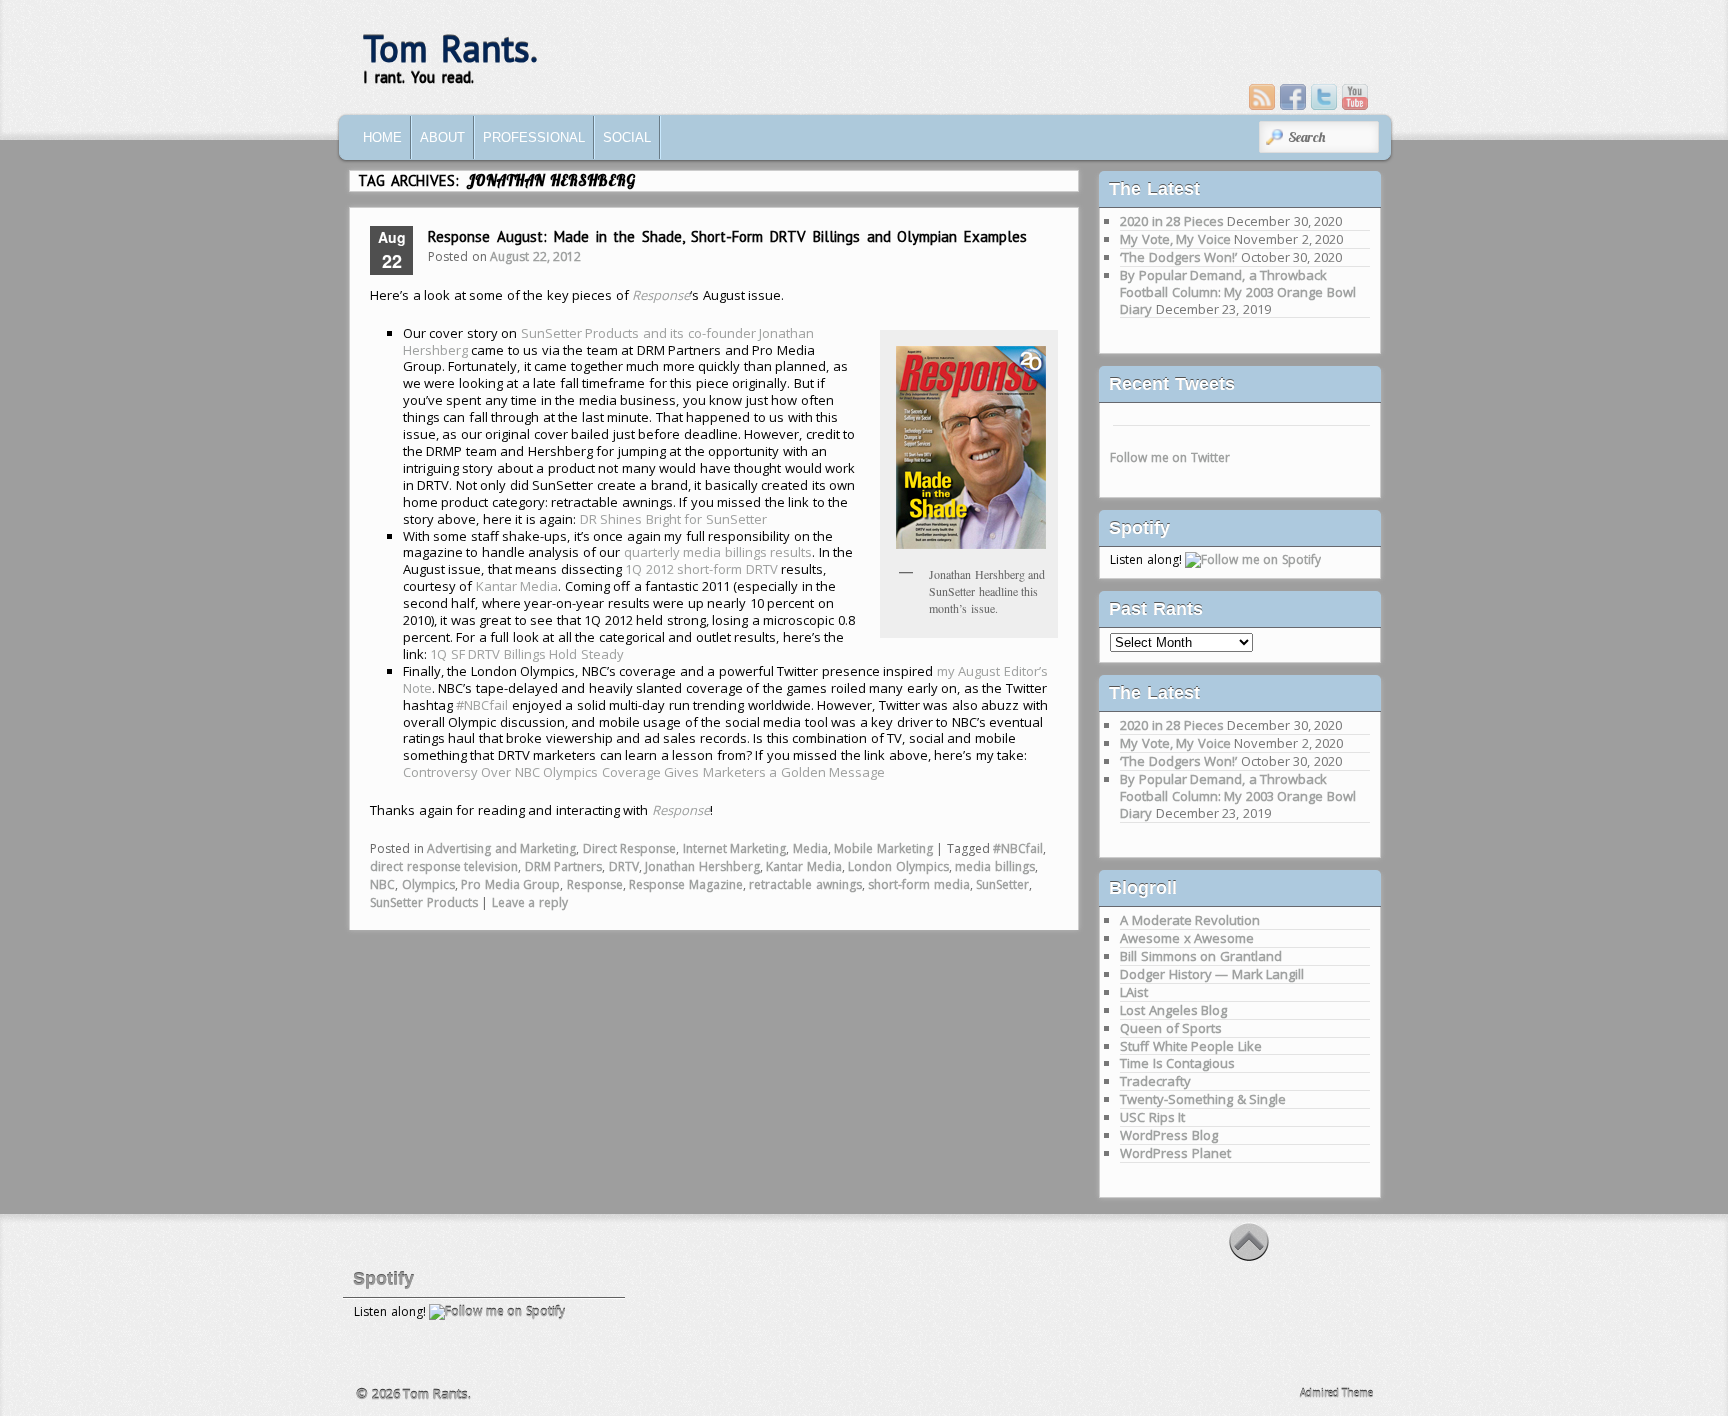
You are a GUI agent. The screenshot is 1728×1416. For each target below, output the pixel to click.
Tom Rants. (450, 48)
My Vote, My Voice (1175, 239)
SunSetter (1002, 884)
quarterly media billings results (718, 552)
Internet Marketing (735, 848)
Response (595, 884)
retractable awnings (805, 884)
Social (627, 137)
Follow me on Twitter (1170, 457)
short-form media (919, 884)
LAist (1134, 992)
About (442, 137)
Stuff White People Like (1191, 1046)
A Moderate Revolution (1190, 920)
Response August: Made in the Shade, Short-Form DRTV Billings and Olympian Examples (727, 236)
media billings (995, 866)
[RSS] (1262, 97)
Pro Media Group (510, 884)
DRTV (624, 866)
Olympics (428, 884)
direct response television (444, 866)
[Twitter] (1324, 97)
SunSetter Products (424, 902)
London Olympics (898, 866)
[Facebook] (1293, 97)
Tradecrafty (1155, 1081)
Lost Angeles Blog (1173, 1010)
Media (810, 848)
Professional (534, 137)
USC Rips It (1152, 1117)
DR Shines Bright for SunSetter (673, 519)
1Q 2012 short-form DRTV (701, 569)
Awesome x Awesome (1187, 938)
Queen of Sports (1171, 1028)
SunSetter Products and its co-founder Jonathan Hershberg (609, 341)
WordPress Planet (1175, 1153)
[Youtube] (1355, 97)
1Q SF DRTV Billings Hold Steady (527, 654)
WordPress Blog (1169, 1135)
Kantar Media (517, 586)
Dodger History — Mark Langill (1212, 974)
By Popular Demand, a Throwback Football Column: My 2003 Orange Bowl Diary (1238, 292)
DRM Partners (564, 866)
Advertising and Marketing (501, 848)
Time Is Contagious (1177, 1063)
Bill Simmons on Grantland (1201, 956)
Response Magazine (686, 884)
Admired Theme (1337, 1393)
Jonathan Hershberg (702, 866)
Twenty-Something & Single (1203, 1099)
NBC (382, 884)
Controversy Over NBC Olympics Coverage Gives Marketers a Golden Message (644, 772)
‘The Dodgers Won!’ (1178, 257)
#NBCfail (482, 705)
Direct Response (630, 848)
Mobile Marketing (883, 848)
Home (382, 137)
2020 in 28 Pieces (1172, 221)
